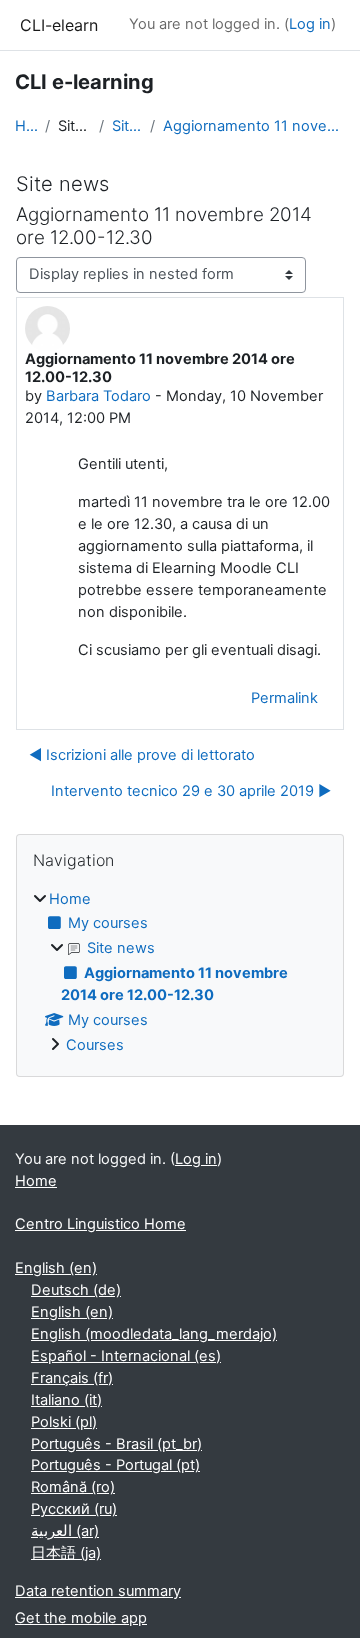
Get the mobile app (81, 1618)
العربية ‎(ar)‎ (65, 1531)
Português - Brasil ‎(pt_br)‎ (116, 1444)
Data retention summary (98, 1591)
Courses (95, 1045)
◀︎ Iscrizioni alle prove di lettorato (142, 755)
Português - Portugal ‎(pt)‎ (115, 1465)
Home (26, 126)
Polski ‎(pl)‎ (64, 1422)
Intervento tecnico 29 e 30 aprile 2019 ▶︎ (191, 791)
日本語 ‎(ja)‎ (66, 1553)
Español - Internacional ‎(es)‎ (126, 1356)
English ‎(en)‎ (56, 1268)
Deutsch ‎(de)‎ (76, 1290)
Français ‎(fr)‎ (72, 1378)
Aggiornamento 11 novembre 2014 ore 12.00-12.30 (254, 126)
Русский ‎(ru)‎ (74, 1509)
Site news (127, 126)
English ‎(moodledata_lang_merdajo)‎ (154, 1334)
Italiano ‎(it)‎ (66, 1400)
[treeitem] (180, 973)
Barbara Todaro (98, 396)
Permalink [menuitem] (284, 698)
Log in (310, 24)
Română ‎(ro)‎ (73, 1487)
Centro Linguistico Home (100, 1224)
